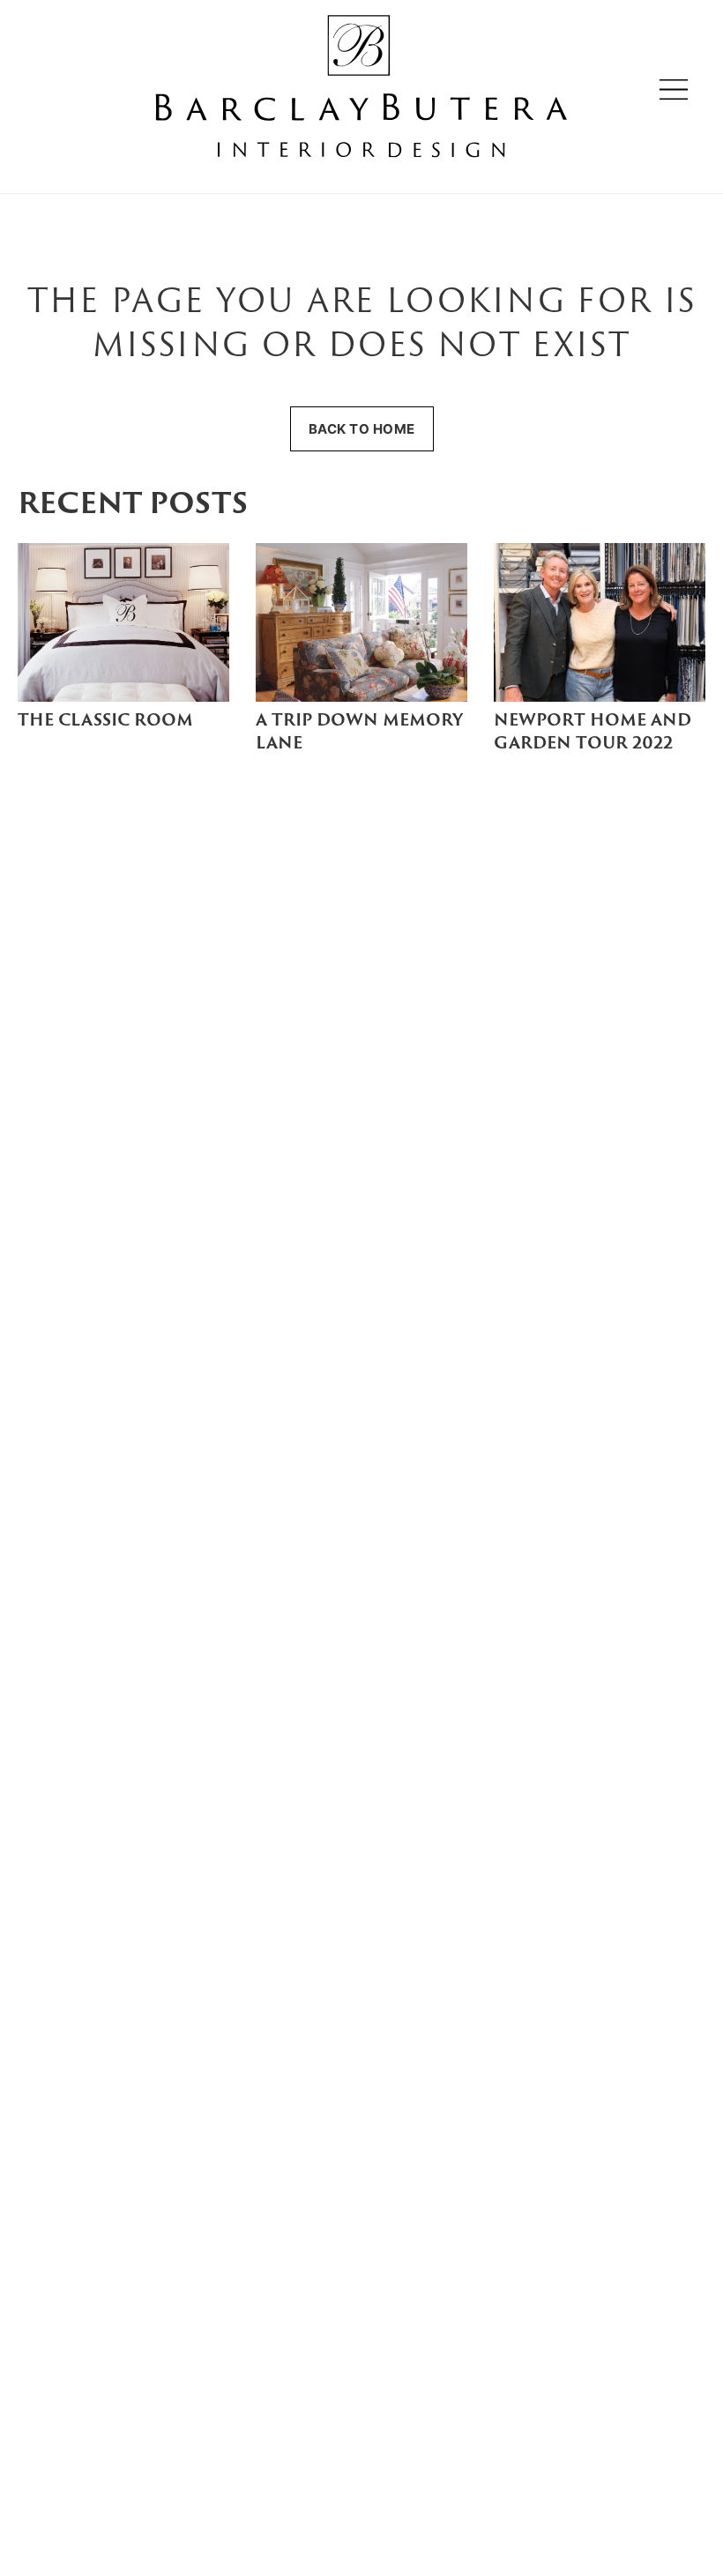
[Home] (361, 89)
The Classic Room (105, 722)
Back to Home (362, 429)
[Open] (674, 89)
